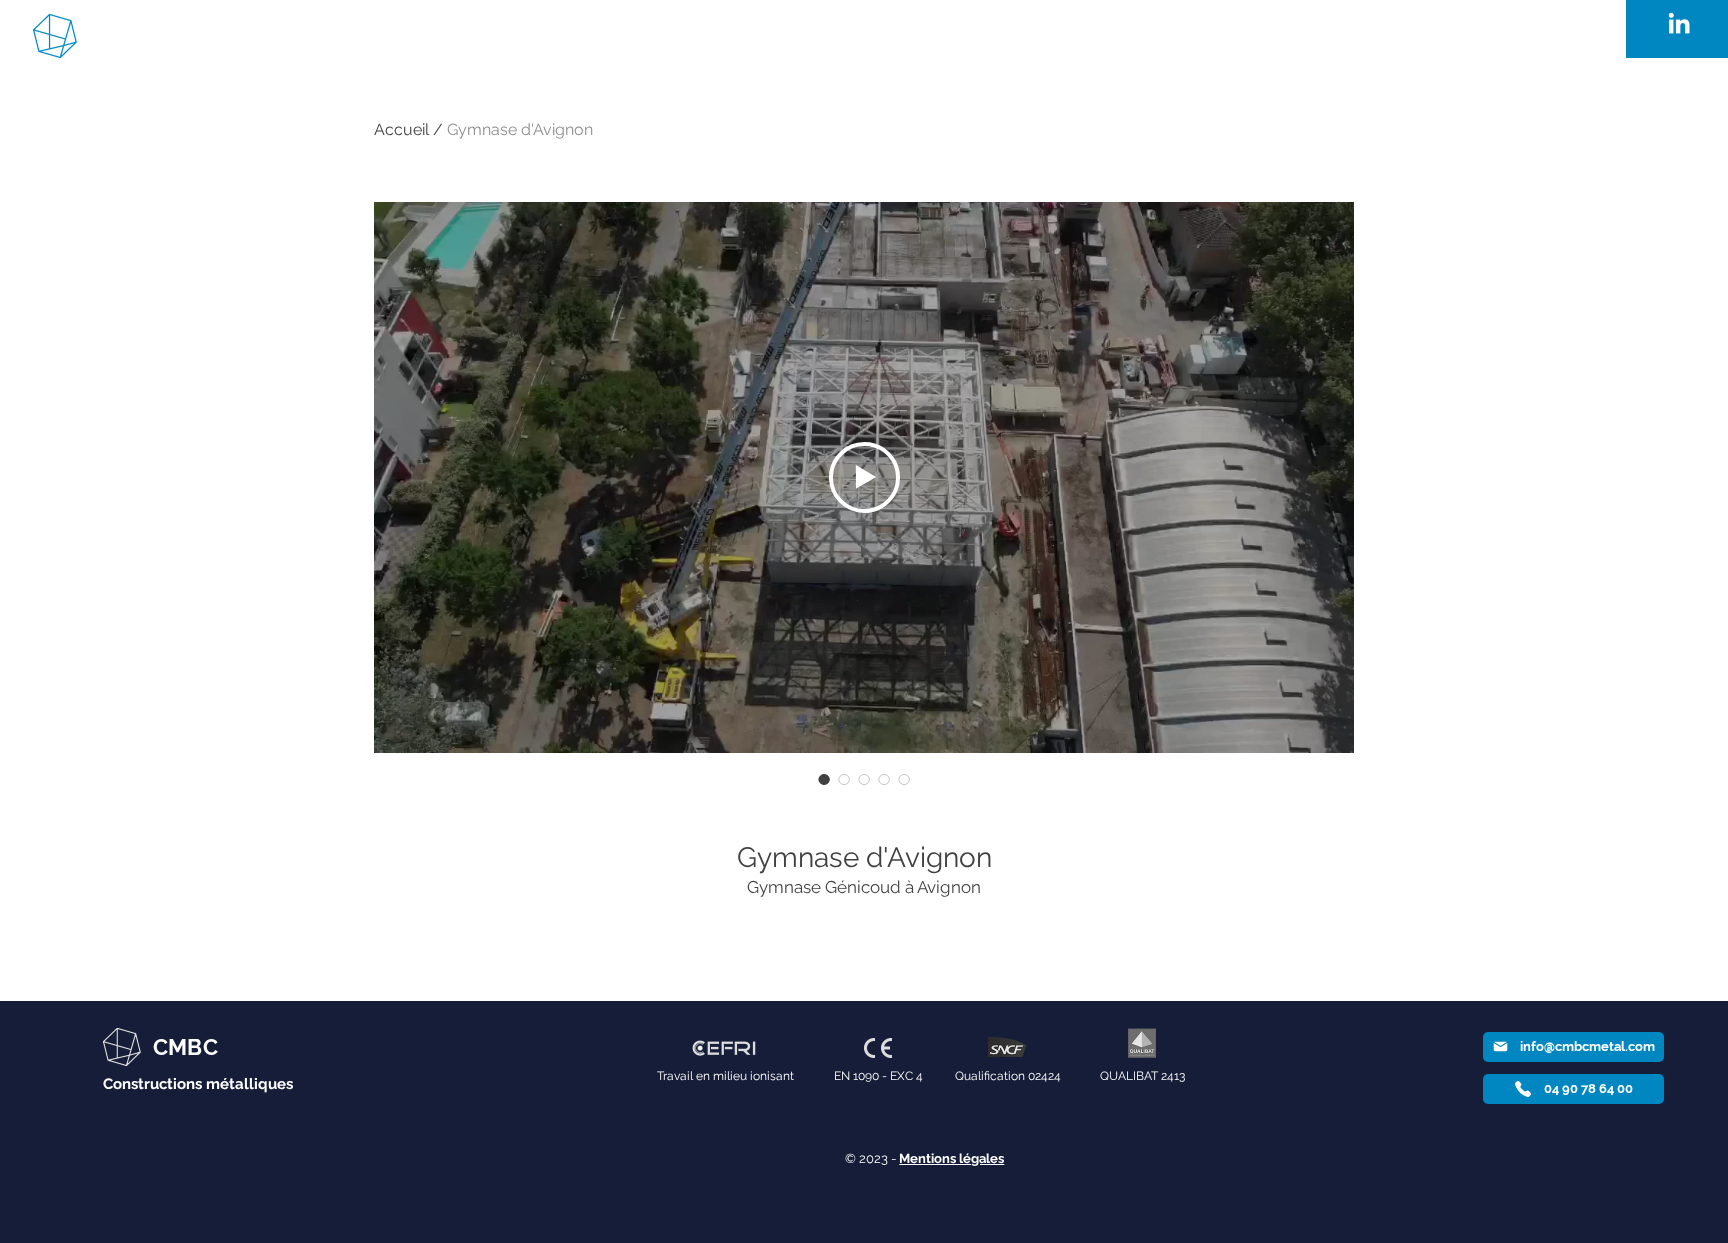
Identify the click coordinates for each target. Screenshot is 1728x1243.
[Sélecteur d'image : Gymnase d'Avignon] (824, 779)
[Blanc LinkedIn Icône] (1679, 23)
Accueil (401, 129)
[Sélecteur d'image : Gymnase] (844, 779)
